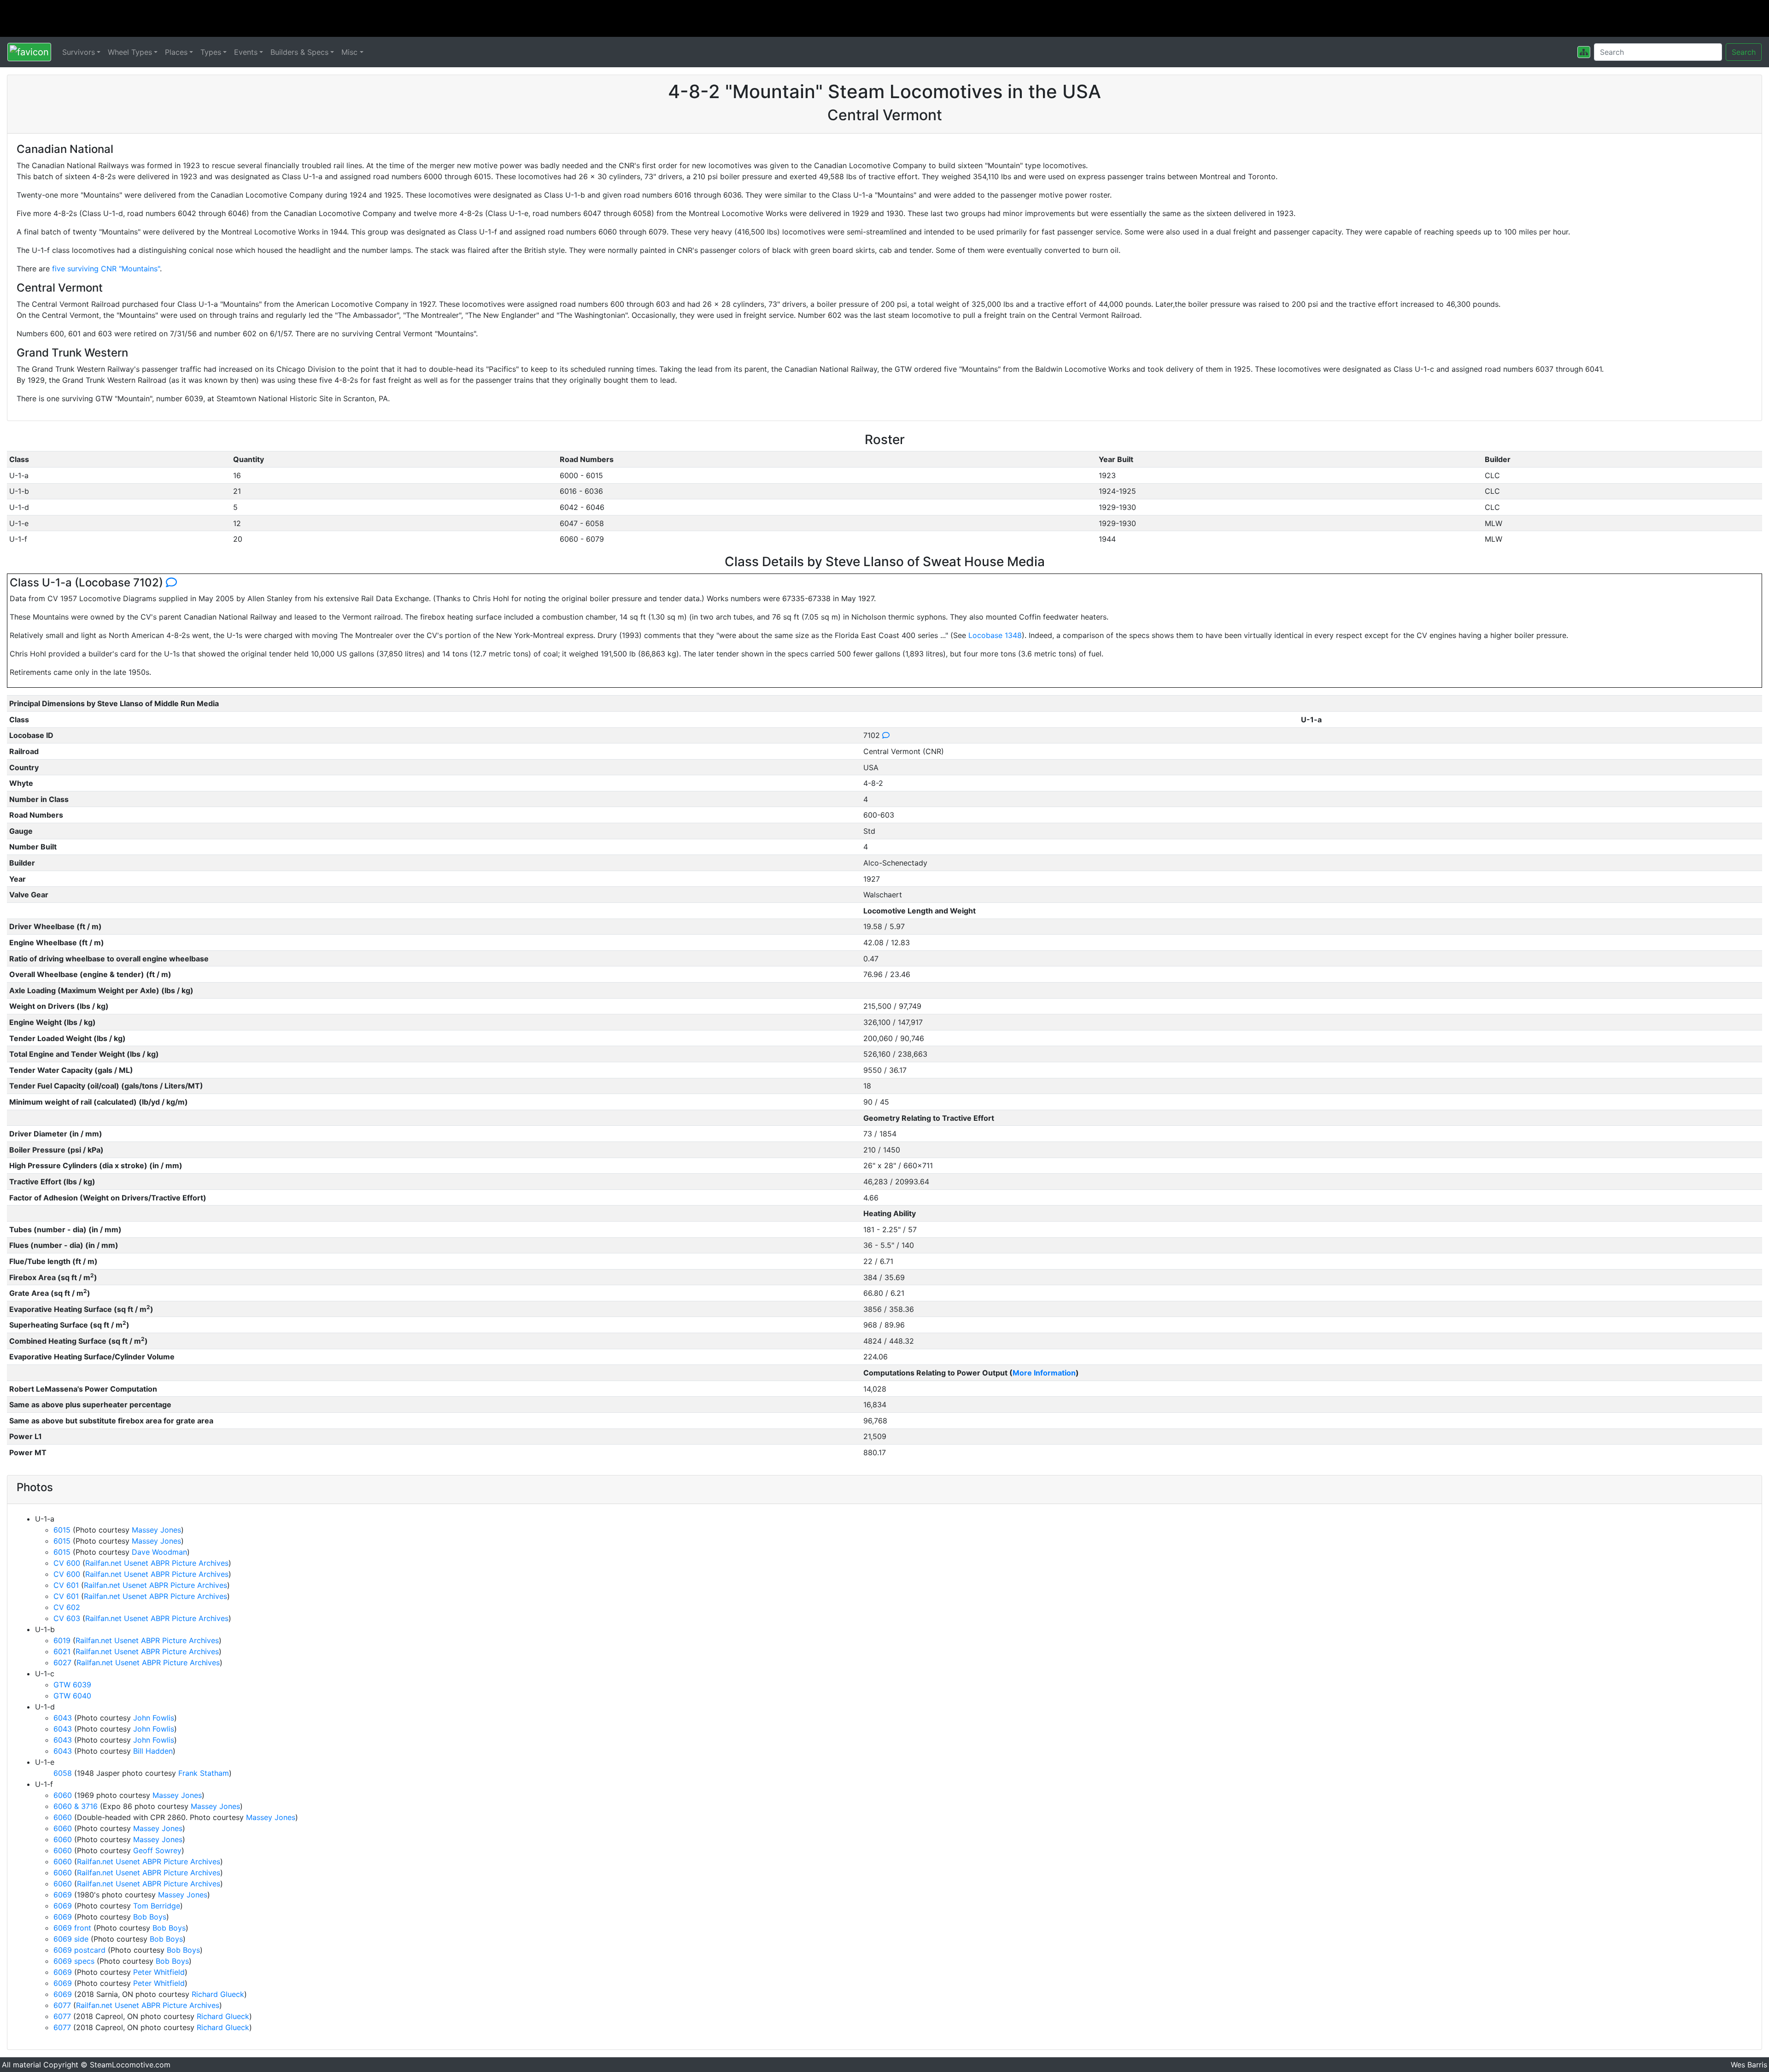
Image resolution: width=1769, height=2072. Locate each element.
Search (1744, 52)
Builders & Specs (299, 52)
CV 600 (67, 1563)
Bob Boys (150, 1917)
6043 (63, 1718)
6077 (62, 2005)
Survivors (79, 52)
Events (246, 52)
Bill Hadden (153, 1751)
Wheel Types (130, 52)
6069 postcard (79, 1950)
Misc (349, 52)
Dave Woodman (159, 1552)
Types (211, 52)
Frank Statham (204, 1773)
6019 (62, 1640)
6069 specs (74, 1961)
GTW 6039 (72, 1685)
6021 (62, 1651)
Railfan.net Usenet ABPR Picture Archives (157, 1563)
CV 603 (67, 1618)
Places (176, 52)
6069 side (71, 1939)
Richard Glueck (218, 1994)
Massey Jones (156, 1530)
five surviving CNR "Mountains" (106, 269)
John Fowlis (154, 1718)
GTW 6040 (72, 1696)
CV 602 (67, 1607)
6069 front (72, 1928)
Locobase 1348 (995, 635)
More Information (1044, 1373)
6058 (63, 1773)
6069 (63, 1895)
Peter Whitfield (159, 1972)
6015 (62, 1530)
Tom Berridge (157, 1906)
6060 (63, 1795)
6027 (62, 1662)
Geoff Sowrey (157, 1850)
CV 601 (66, 1585)
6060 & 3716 (76, 1806)
